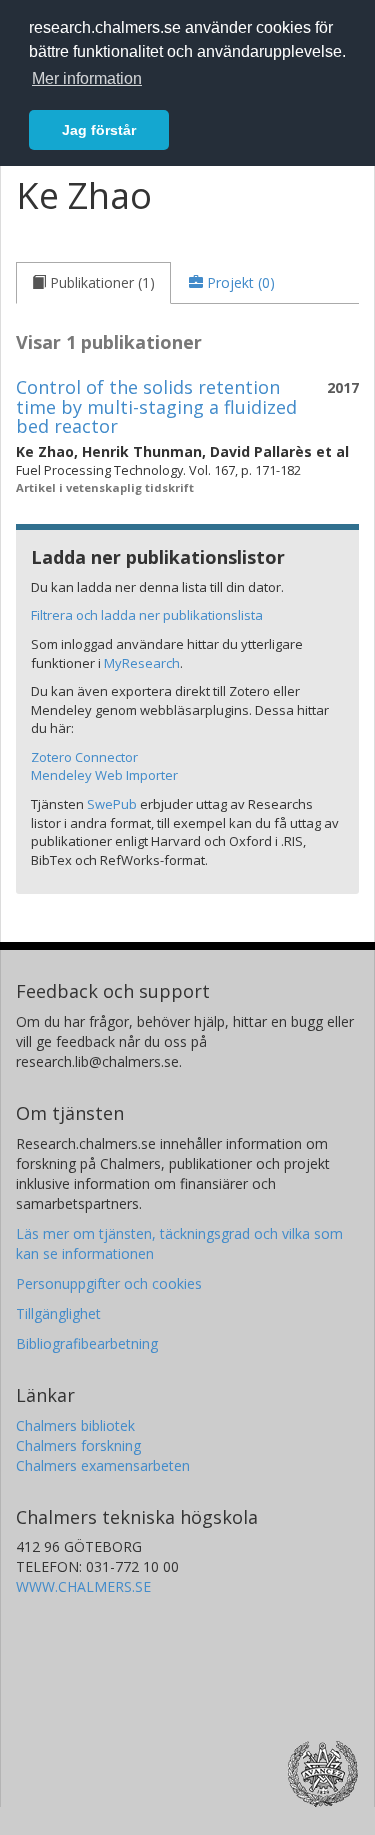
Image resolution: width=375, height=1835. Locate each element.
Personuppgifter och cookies (109, 1283)
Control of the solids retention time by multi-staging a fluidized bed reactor (156, 407)
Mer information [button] (87, 78)
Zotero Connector (84, 757)
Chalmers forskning (78, 1445)
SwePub (112, 804)
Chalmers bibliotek (75, 1425)
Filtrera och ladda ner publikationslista (147, 615)
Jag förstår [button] (99, 130)
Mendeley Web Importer (104, 775)
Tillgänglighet (58, 1313)
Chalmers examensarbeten (103, 1465)
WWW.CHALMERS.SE (83, 1586)
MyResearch (142, 663)
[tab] (93, 283)
